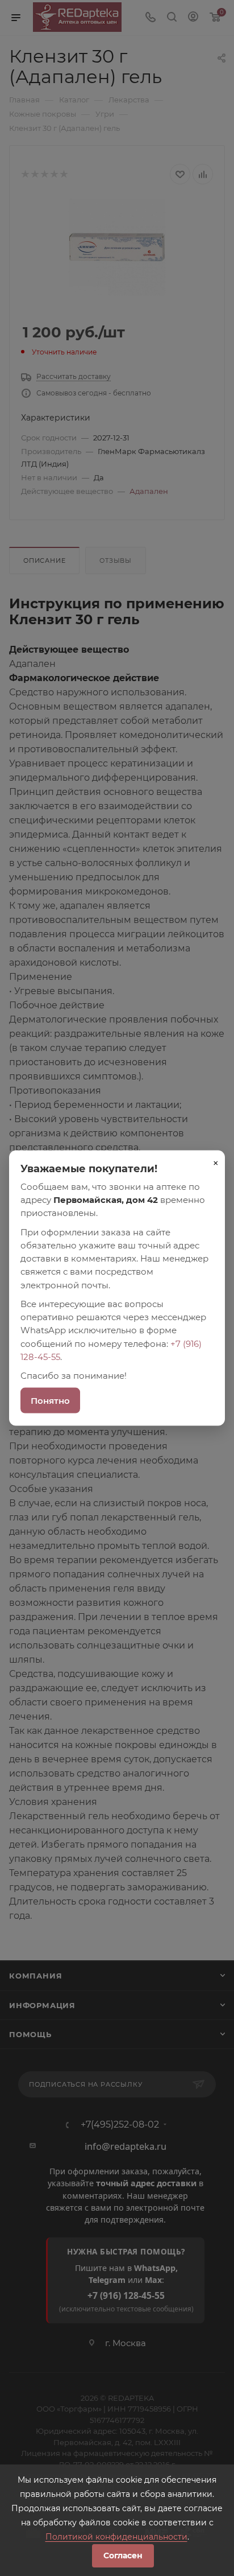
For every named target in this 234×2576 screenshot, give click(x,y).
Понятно (50, 1401)
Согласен (123, 2556)
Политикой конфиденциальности (116, 2537)
